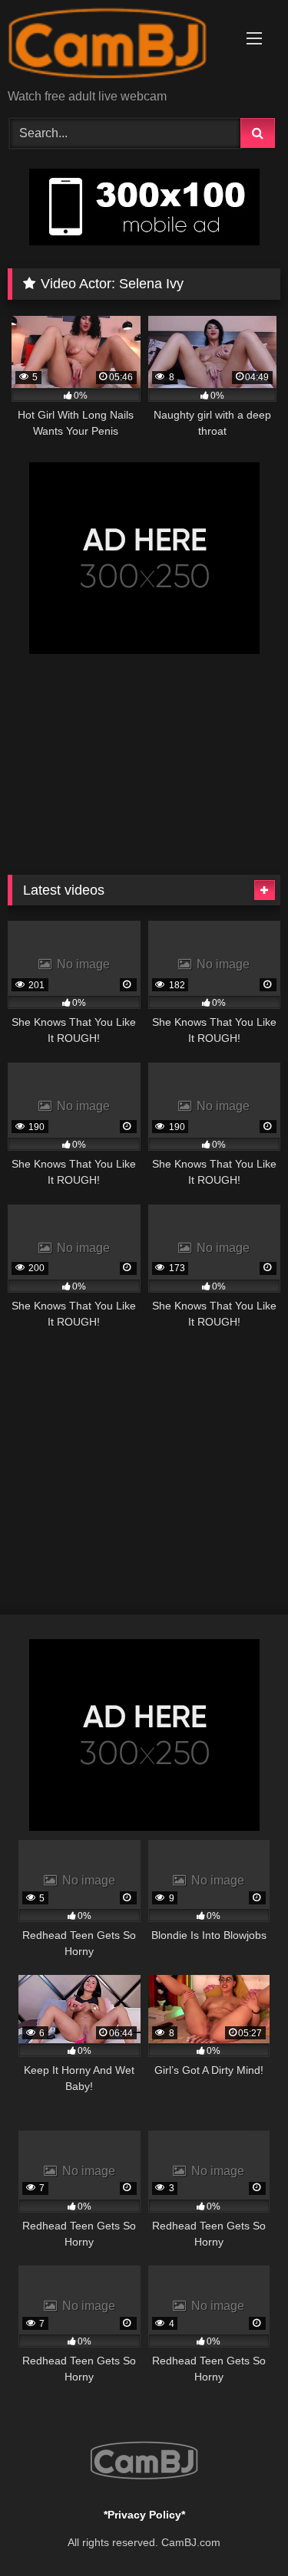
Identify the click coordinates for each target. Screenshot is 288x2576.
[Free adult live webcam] (118, 46)
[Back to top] (240, 2530)
